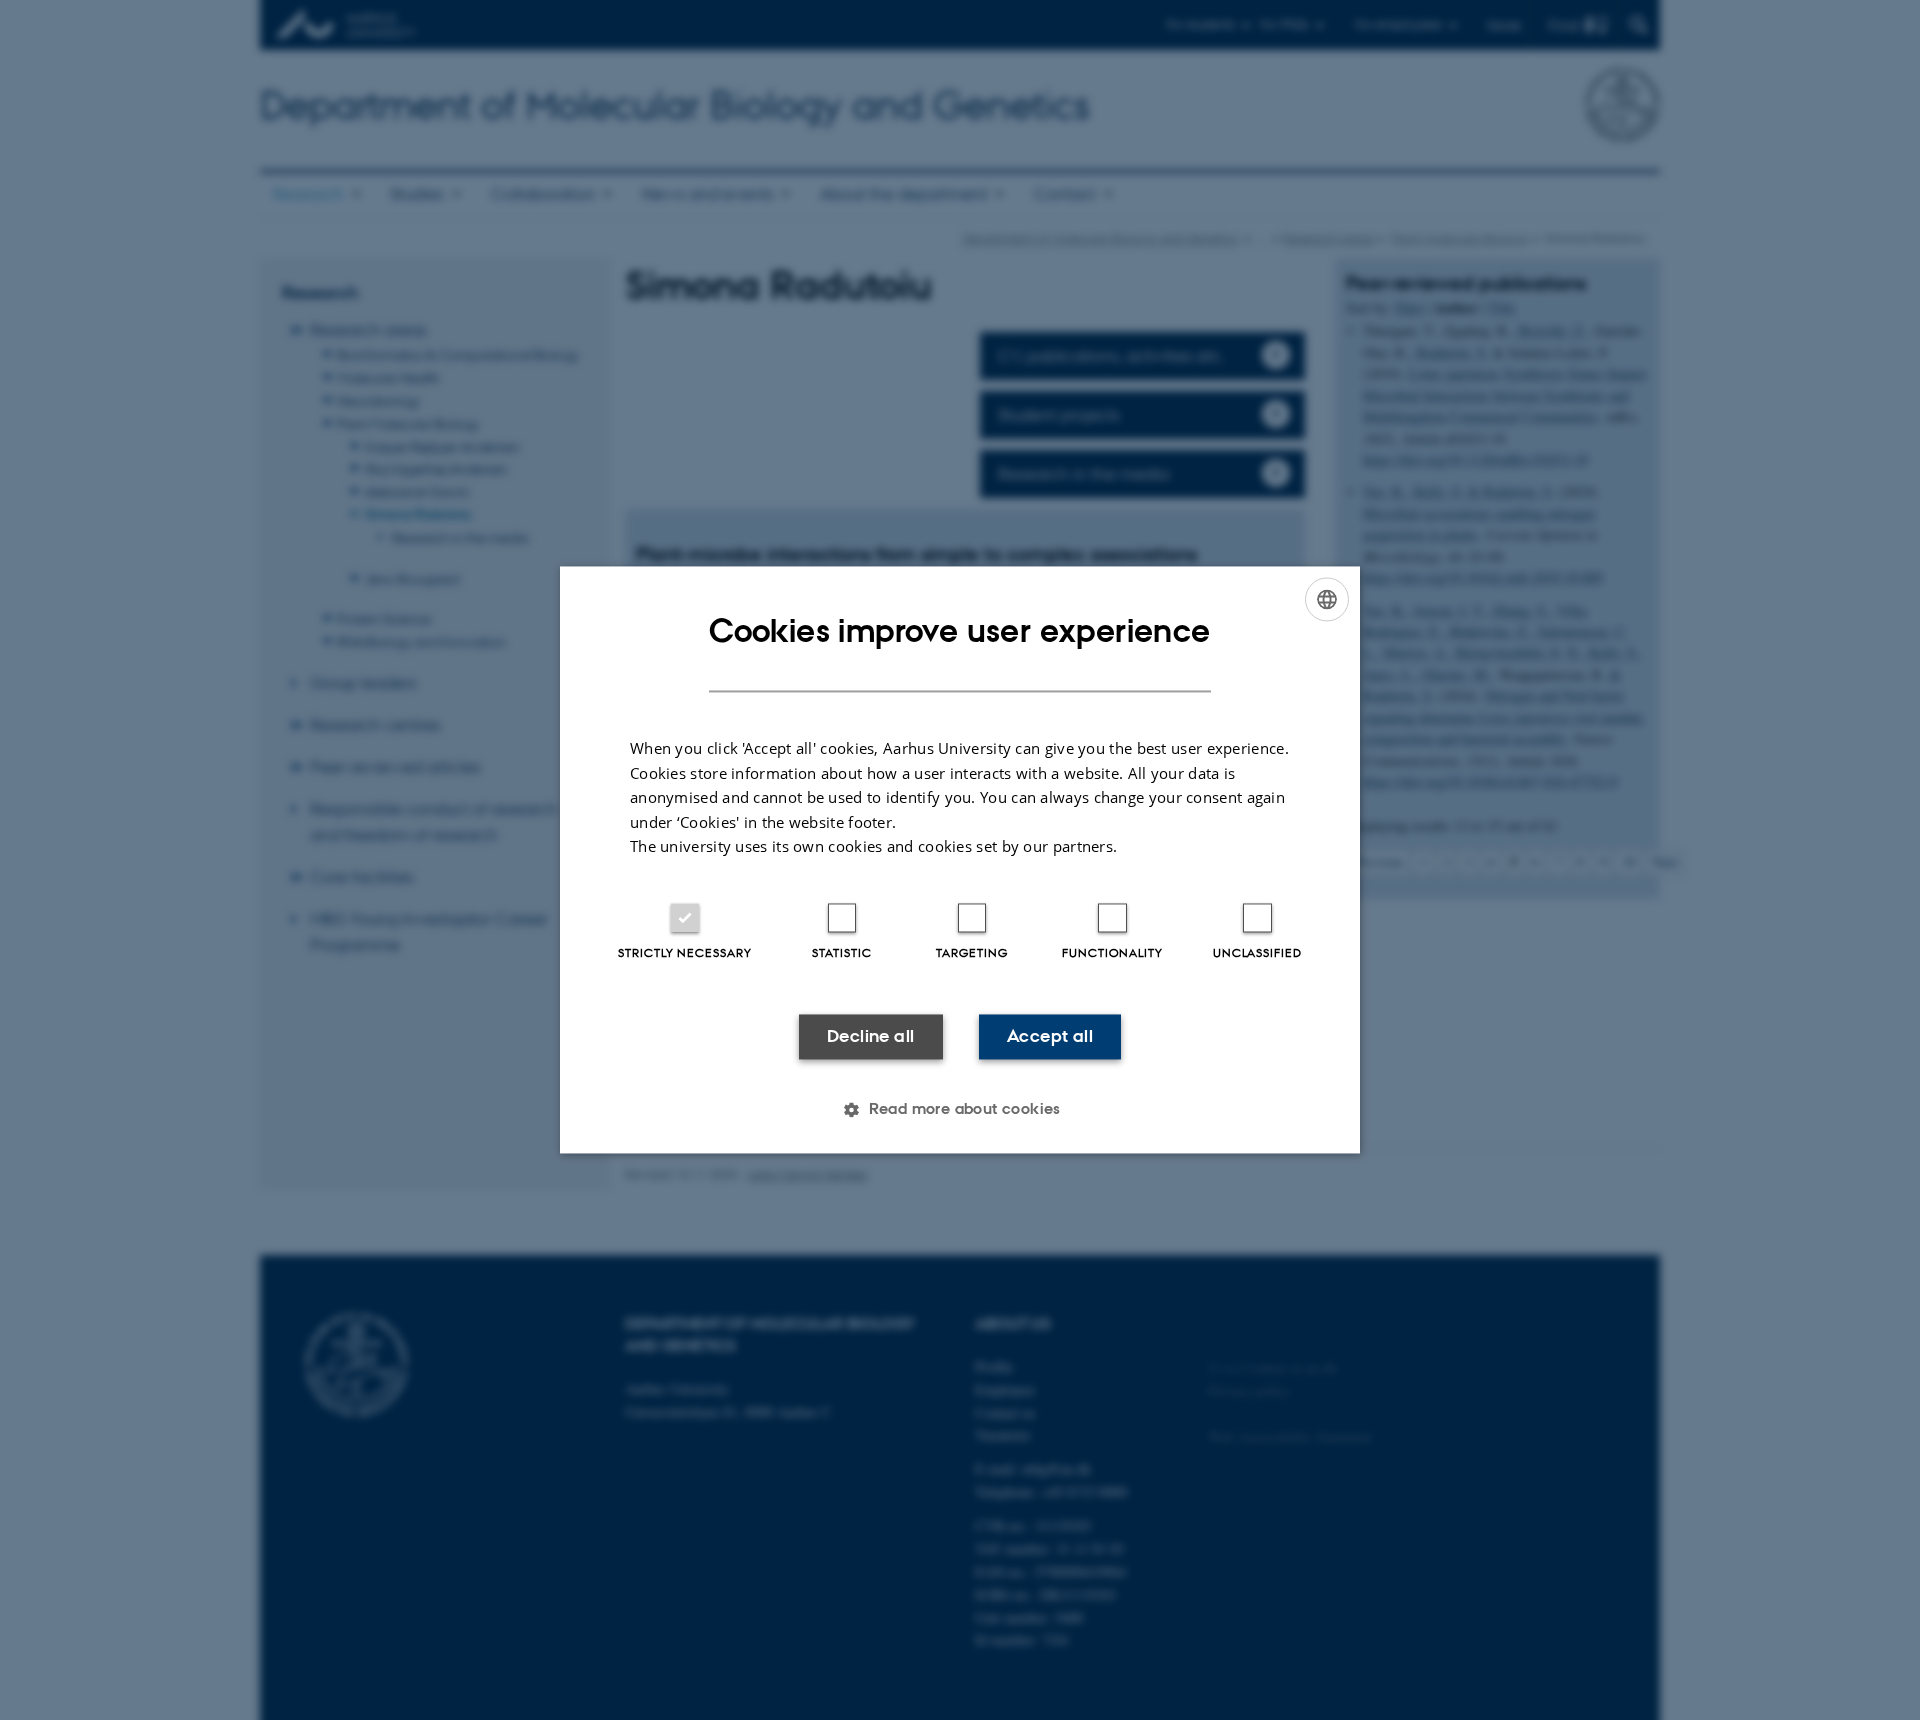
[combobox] (1327, 599)
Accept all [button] (1050, 1036)
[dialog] (960, 859)
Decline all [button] (870, 1036)
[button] (960, 1110)
